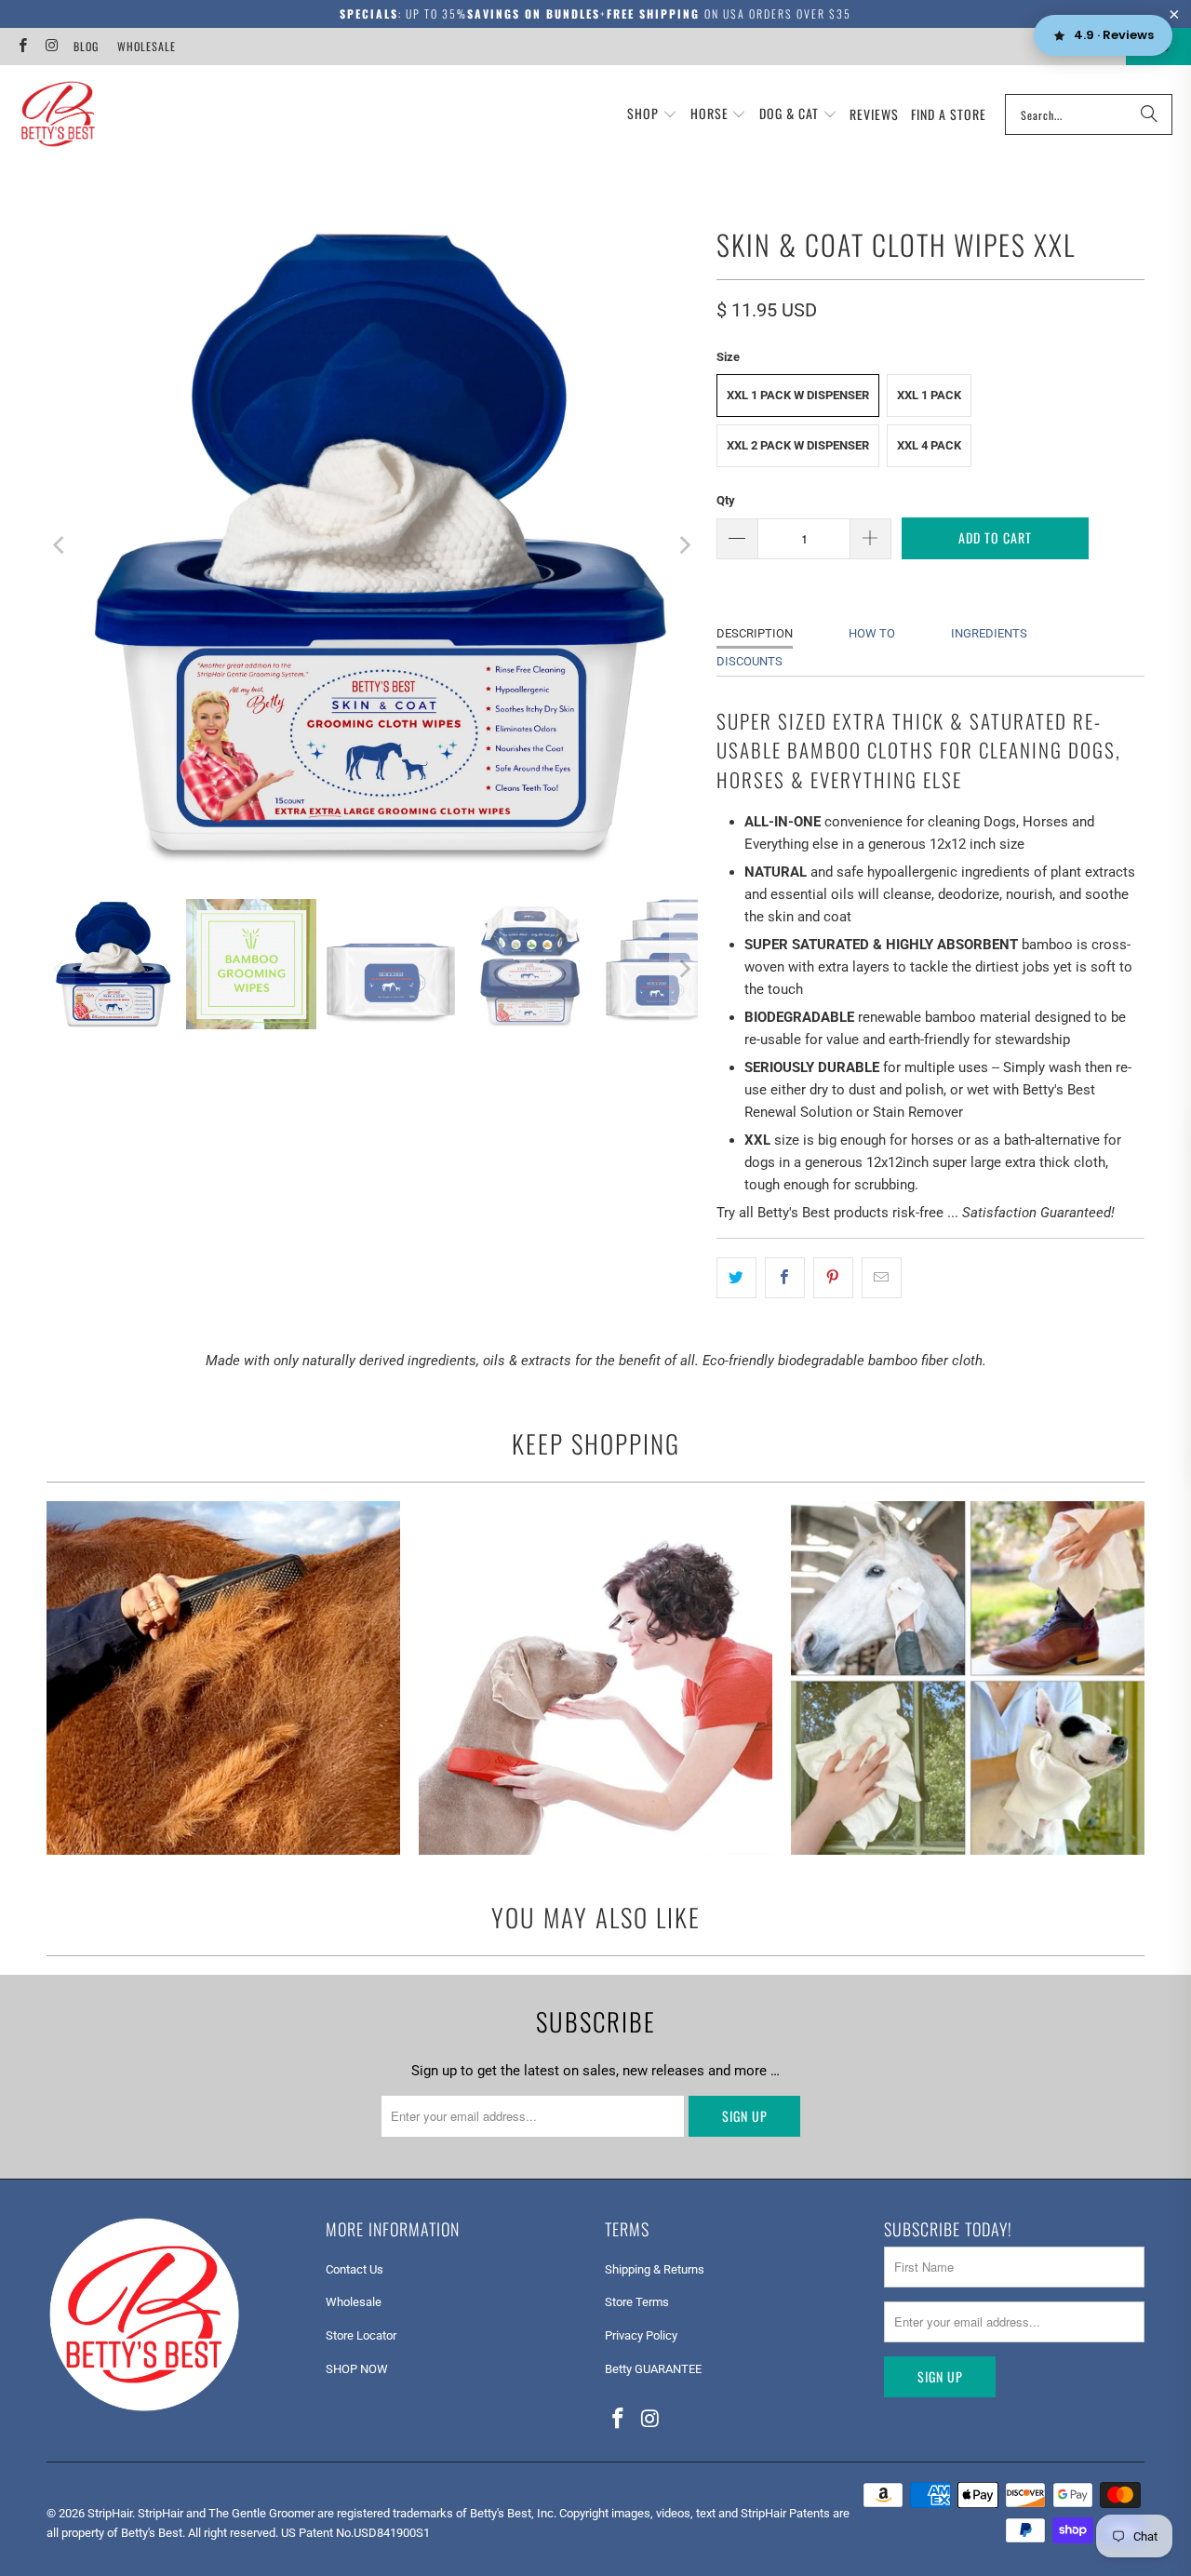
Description (755, 633)
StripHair (110, 2513)
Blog (86, 46)
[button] (652, 114)
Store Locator (361, 2335)
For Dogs (595, 1678)
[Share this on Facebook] (785, 1278)
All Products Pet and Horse (968, 1678)
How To (872, 633)
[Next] (684, 545)
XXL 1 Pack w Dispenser (798, 395)
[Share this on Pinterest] (833, 1278)
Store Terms (637, 2302)
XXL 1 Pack (929, 395)
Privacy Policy (641, 2335)
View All (223, 1732)
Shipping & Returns (655, 2269)
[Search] (1149, 114)
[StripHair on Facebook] (22, 46)
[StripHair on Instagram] (51, 46)
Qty (726, 500)
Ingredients (989, 633)
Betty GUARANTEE (653, 2369)
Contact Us (355, 2269)
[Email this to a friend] (882, 1278)
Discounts (749, 661)
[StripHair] (58, 114)
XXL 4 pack (929, 445)
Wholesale (147, 46)
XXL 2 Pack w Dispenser (798, 445)
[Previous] (60, 545)
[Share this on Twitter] (736, 1278)
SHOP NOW (357, 2369)
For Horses (223, 1678)
